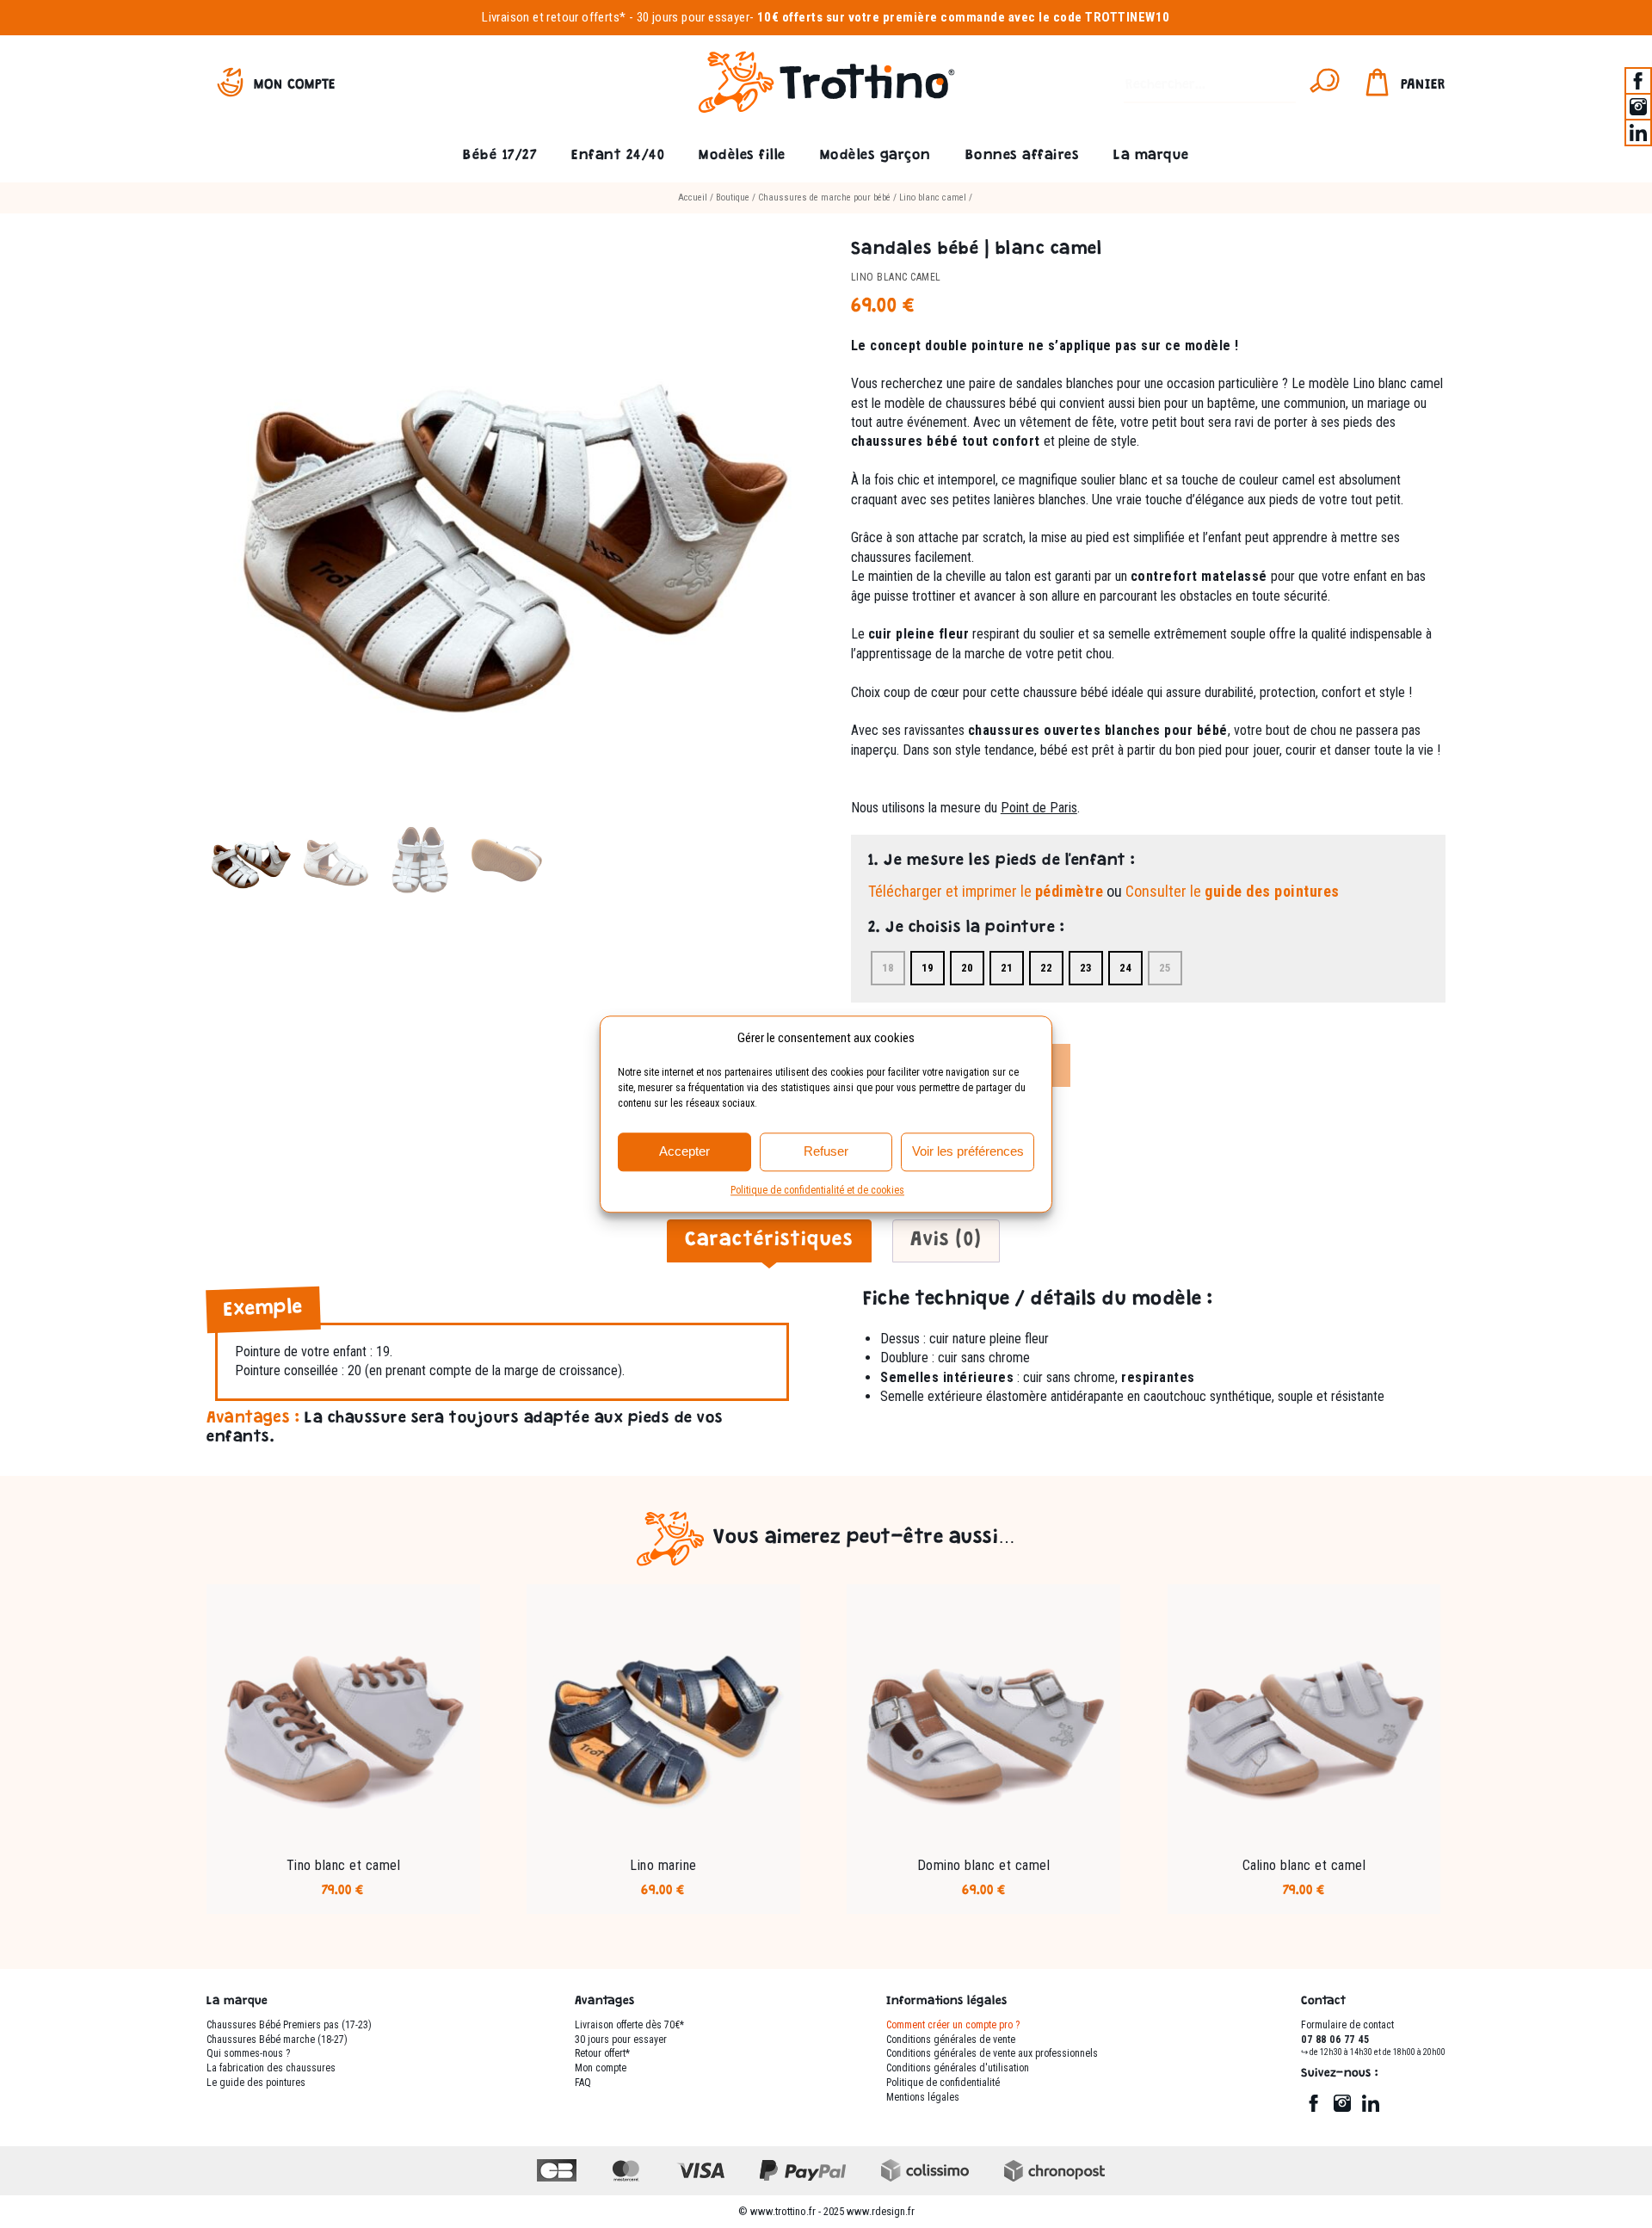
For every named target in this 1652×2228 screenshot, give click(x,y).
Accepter (684, 1151)
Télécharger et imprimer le (986, 891)
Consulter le (1233, 891)
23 (1086, 968)
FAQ (583, 2083)
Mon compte (295, 86)
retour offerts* (586, 17)
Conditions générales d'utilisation (958, 2068)
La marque (1151, 156)
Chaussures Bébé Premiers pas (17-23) (289, 2025)
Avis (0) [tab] (946, 1241)
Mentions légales (923, 2097)
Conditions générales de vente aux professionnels (992, 2053)
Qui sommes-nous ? (248, 2053)
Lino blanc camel (933, 197)
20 (967, 968)
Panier (1423, 86)
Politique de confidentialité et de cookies (817, 1190)
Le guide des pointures (256, 2083)
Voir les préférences (968, 1151)
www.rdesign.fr (881, 2211)
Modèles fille (742, 156)
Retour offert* (602, 2053)
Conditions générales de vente (951, 2040)
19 (928, 968)
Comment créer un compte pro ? (953, 2025)
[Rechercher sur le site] (1325, 86)
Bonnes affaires (1023, 156)
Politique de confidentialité (943, 2083)
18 (888, 968)
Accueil (693, 197)
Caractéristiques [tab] (769, 1241)
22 (1046, 968)
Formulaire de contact (1347, 2025)
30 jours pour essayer (693, 17)
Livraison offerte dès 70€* (629, 2025)
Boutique (733, 197)
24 (1125, 968)
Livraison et (513, 17)
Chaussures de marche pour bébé (824, 197)
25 (1165, 968)
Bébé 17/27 (500, 156)
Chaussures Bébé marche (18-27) (277, 2040)
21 (1007, 968)
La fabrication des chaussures (271, 2068)
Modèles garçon (875, 156)
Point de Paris (1039, 808)
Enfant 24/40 (618, 156)
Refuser (826, 1151)
